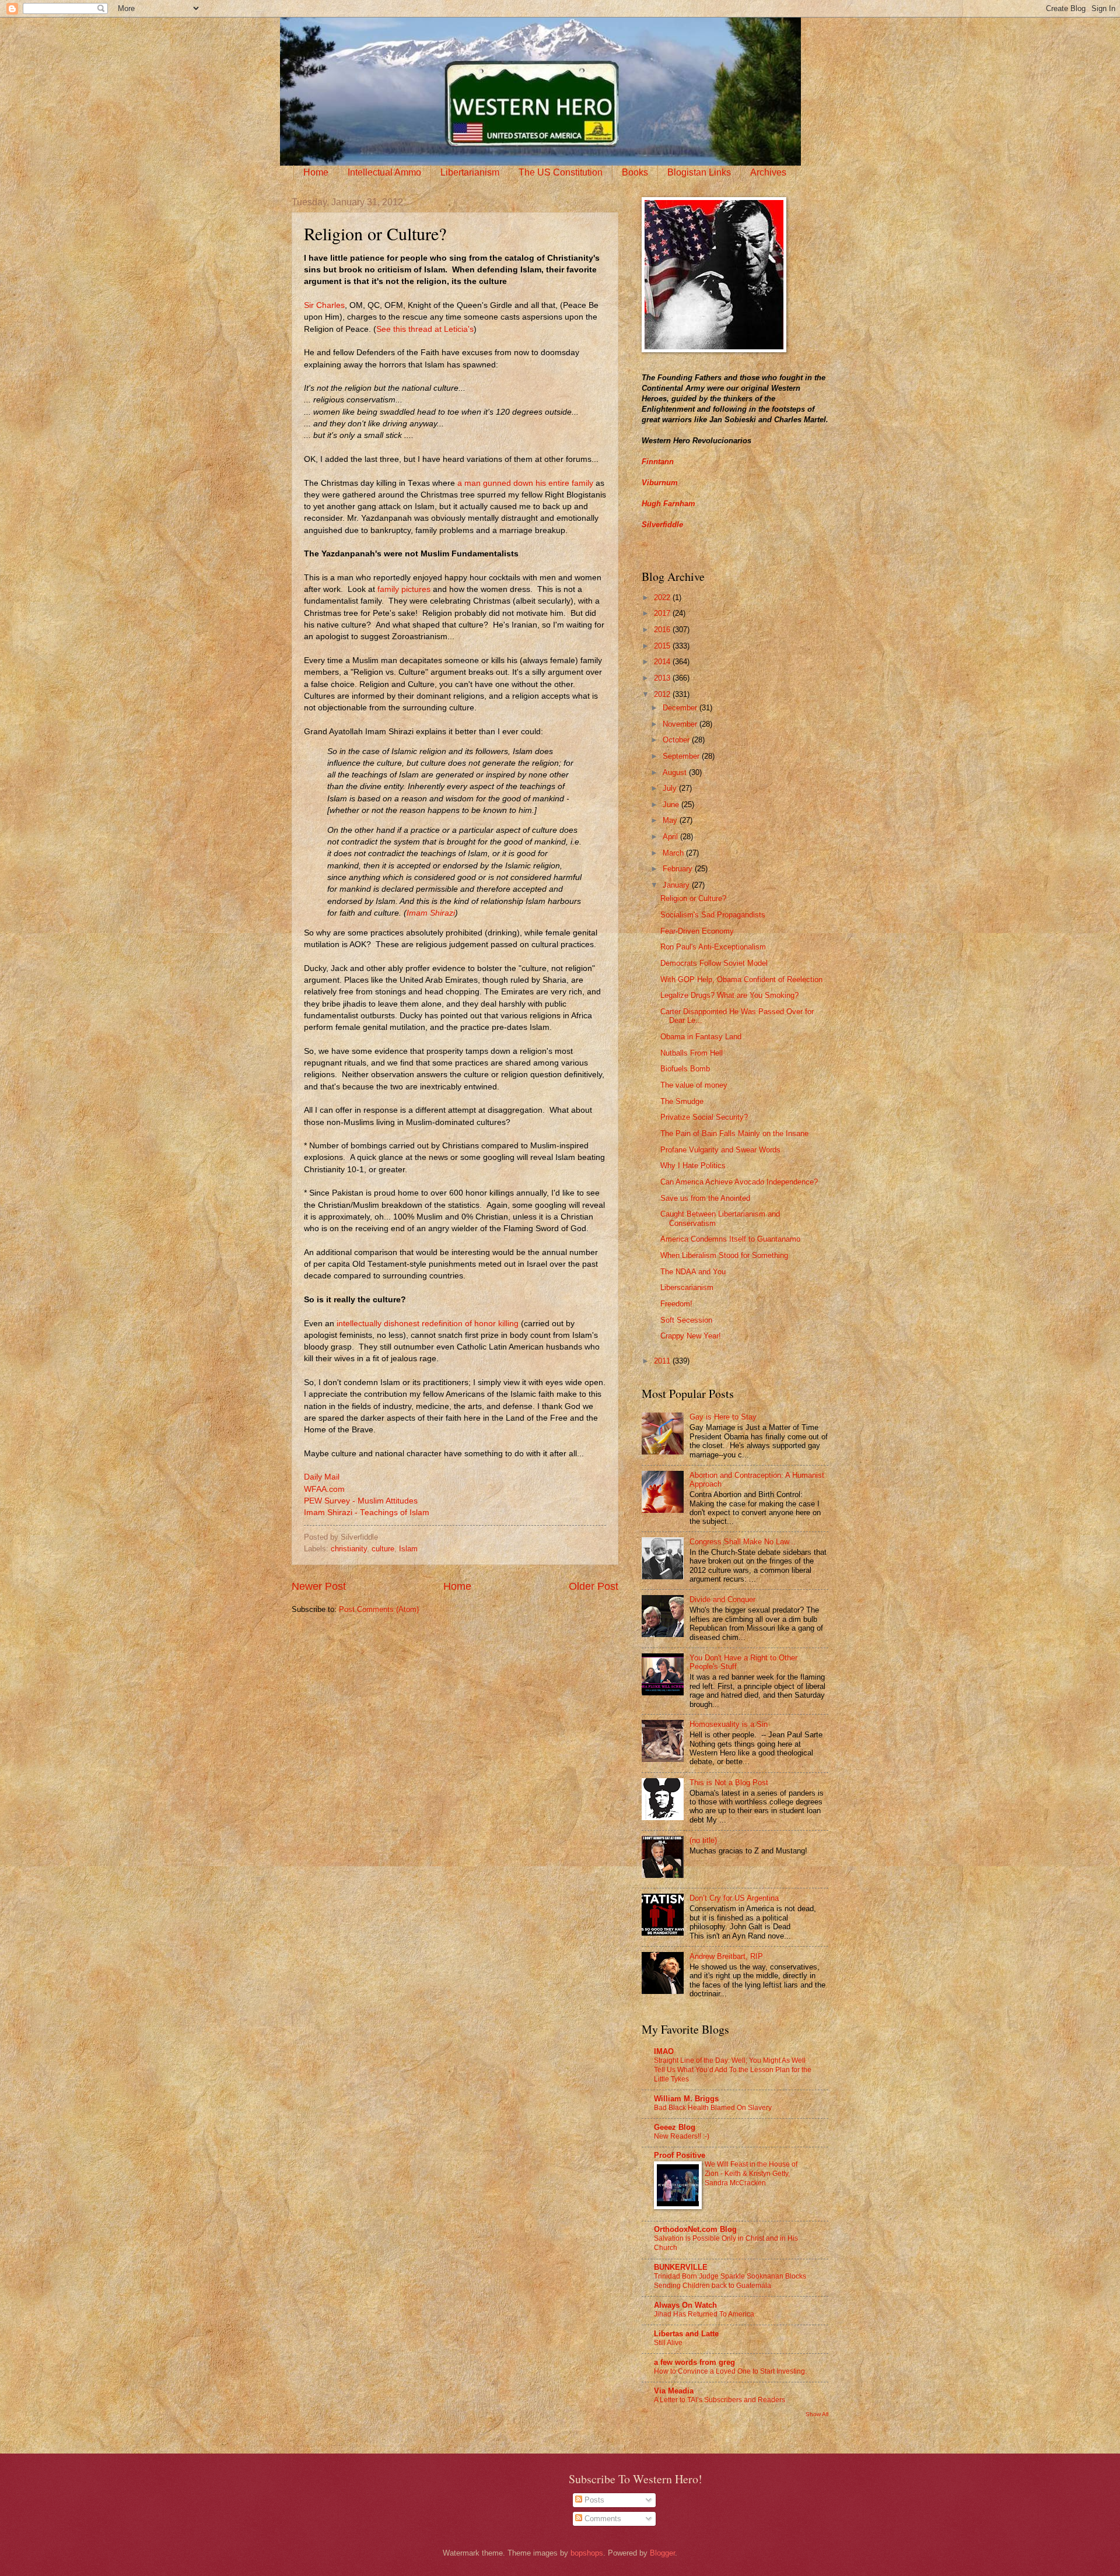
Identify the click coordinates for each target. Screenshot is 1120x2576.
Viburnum (660, 483)
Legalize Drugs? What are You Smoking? (729, 995)
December (681, 708)
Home (316, 172)
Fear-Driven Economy (697, 931)
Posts (593, 2500)
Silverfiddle (662, 525)
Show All (817, 2414)
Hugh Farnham (668, 504)
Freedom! (676, 1304)
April (671, 837)
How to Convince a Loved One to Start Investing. (730, 2371)
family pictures (404, 589)
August (676, 772)
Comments (602, 2519)
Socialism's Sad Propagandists (713, 915)
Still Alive (668, 2343)
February (679, 869)
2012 (663, 694)
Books (635, 172)
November (681, 724)
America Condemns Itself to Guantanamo (730, 1239)
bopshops (587, 2553)
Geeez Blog (675, 2127)
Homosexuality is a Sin (729, 1724)
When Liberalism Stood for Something (724, 1255)
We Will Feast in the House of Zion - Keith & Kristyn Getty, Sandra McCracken (751, 2174)
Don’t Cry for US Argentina (734, 1898)
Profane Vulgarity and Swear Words (720, 1150)
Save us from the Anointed (705, 1198)
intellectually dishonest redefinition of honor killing (428, 1324)
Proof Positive (680, 2155)
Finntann (658, 462)
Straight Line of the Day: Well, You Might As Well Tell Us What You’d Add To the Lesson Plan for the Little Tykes (733, 2070)
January (677, 885)
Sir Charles (324, 305)
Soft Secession (686, 1320)
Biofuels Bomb (685, 1069)
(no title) (703, 1840)
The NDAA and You (693, 1272)
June (672, 805)
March (674, 853)
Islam (408, 1549)
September (682, 756)
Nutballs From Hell (692, 1053)
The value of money (694, 1085)
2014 (663, 662)
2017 (663, 613)
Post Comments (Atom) (379, 1609)
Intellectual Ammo (384, 172)
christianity (349, 1549)
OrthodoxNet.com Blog (695, 2229)
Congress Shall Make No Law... (743, 1542)
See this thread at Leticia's (425, 329)
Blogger (662, 2553)
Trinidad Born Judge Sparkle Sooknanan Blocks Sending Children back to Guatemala (730, 2281)
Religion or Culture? (693, 898)
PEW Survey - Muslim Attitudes (361, 1501)
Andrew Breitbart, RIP (726, 1956)
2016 (663, 630)
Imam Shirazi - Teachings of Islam (367, 1513)
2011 (663, 1361)
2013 (663, 678)
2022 (663, 597)
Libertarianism (470, 172)
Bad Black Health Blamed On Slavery (713, 2108)
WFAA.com (324, 1489)
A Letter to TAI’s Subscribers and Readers (720, 2400)
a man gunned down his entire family (525, 483)
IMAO (664, 2051)
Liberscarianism (687, 1287)
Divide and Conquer (722, 1599)
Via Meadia (674, 2391)
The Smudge (682, 1101)
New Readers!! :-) (682, 2136)
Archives (768, 172)
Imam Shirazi (431, 913)
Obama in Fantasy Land (701, 1037)
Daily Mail (322, 1477)
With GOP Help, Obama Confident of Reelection (741, 979)
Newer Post (319, 1586)
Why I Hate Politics (693, 1166)
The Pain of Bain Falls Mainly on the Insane (734, 1133)
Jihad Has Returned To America (704, 2314)
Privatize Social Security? (704, 1117)
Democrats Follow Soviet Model (714, 963)
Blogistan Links (699, 172)
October (677, 740)
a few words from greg (694, 2362)
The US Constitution (561, 172)
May (671, 820)
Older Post (594, 1586)
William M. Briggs (686, 2099)
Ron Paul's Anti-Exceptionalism (713, 947)
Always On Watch (685, 2305)
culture (383, 1549)
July (671, 788)
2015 (663, 646)
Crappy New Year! (691, 1336)
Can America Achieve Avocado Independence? (739, 1182)
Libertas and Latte (686, 2334)
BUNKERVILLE (681, 2267)
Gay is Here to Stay (723, 1417)
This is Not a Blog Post (729, 1783)
